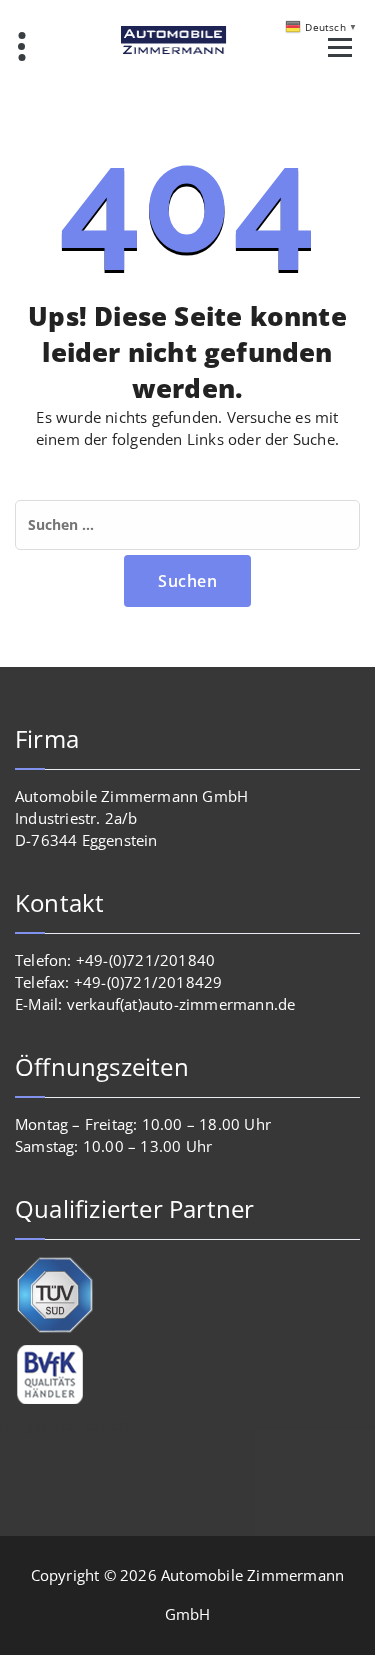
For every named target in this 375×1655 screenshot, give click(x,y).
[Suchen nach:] (187, 525)
